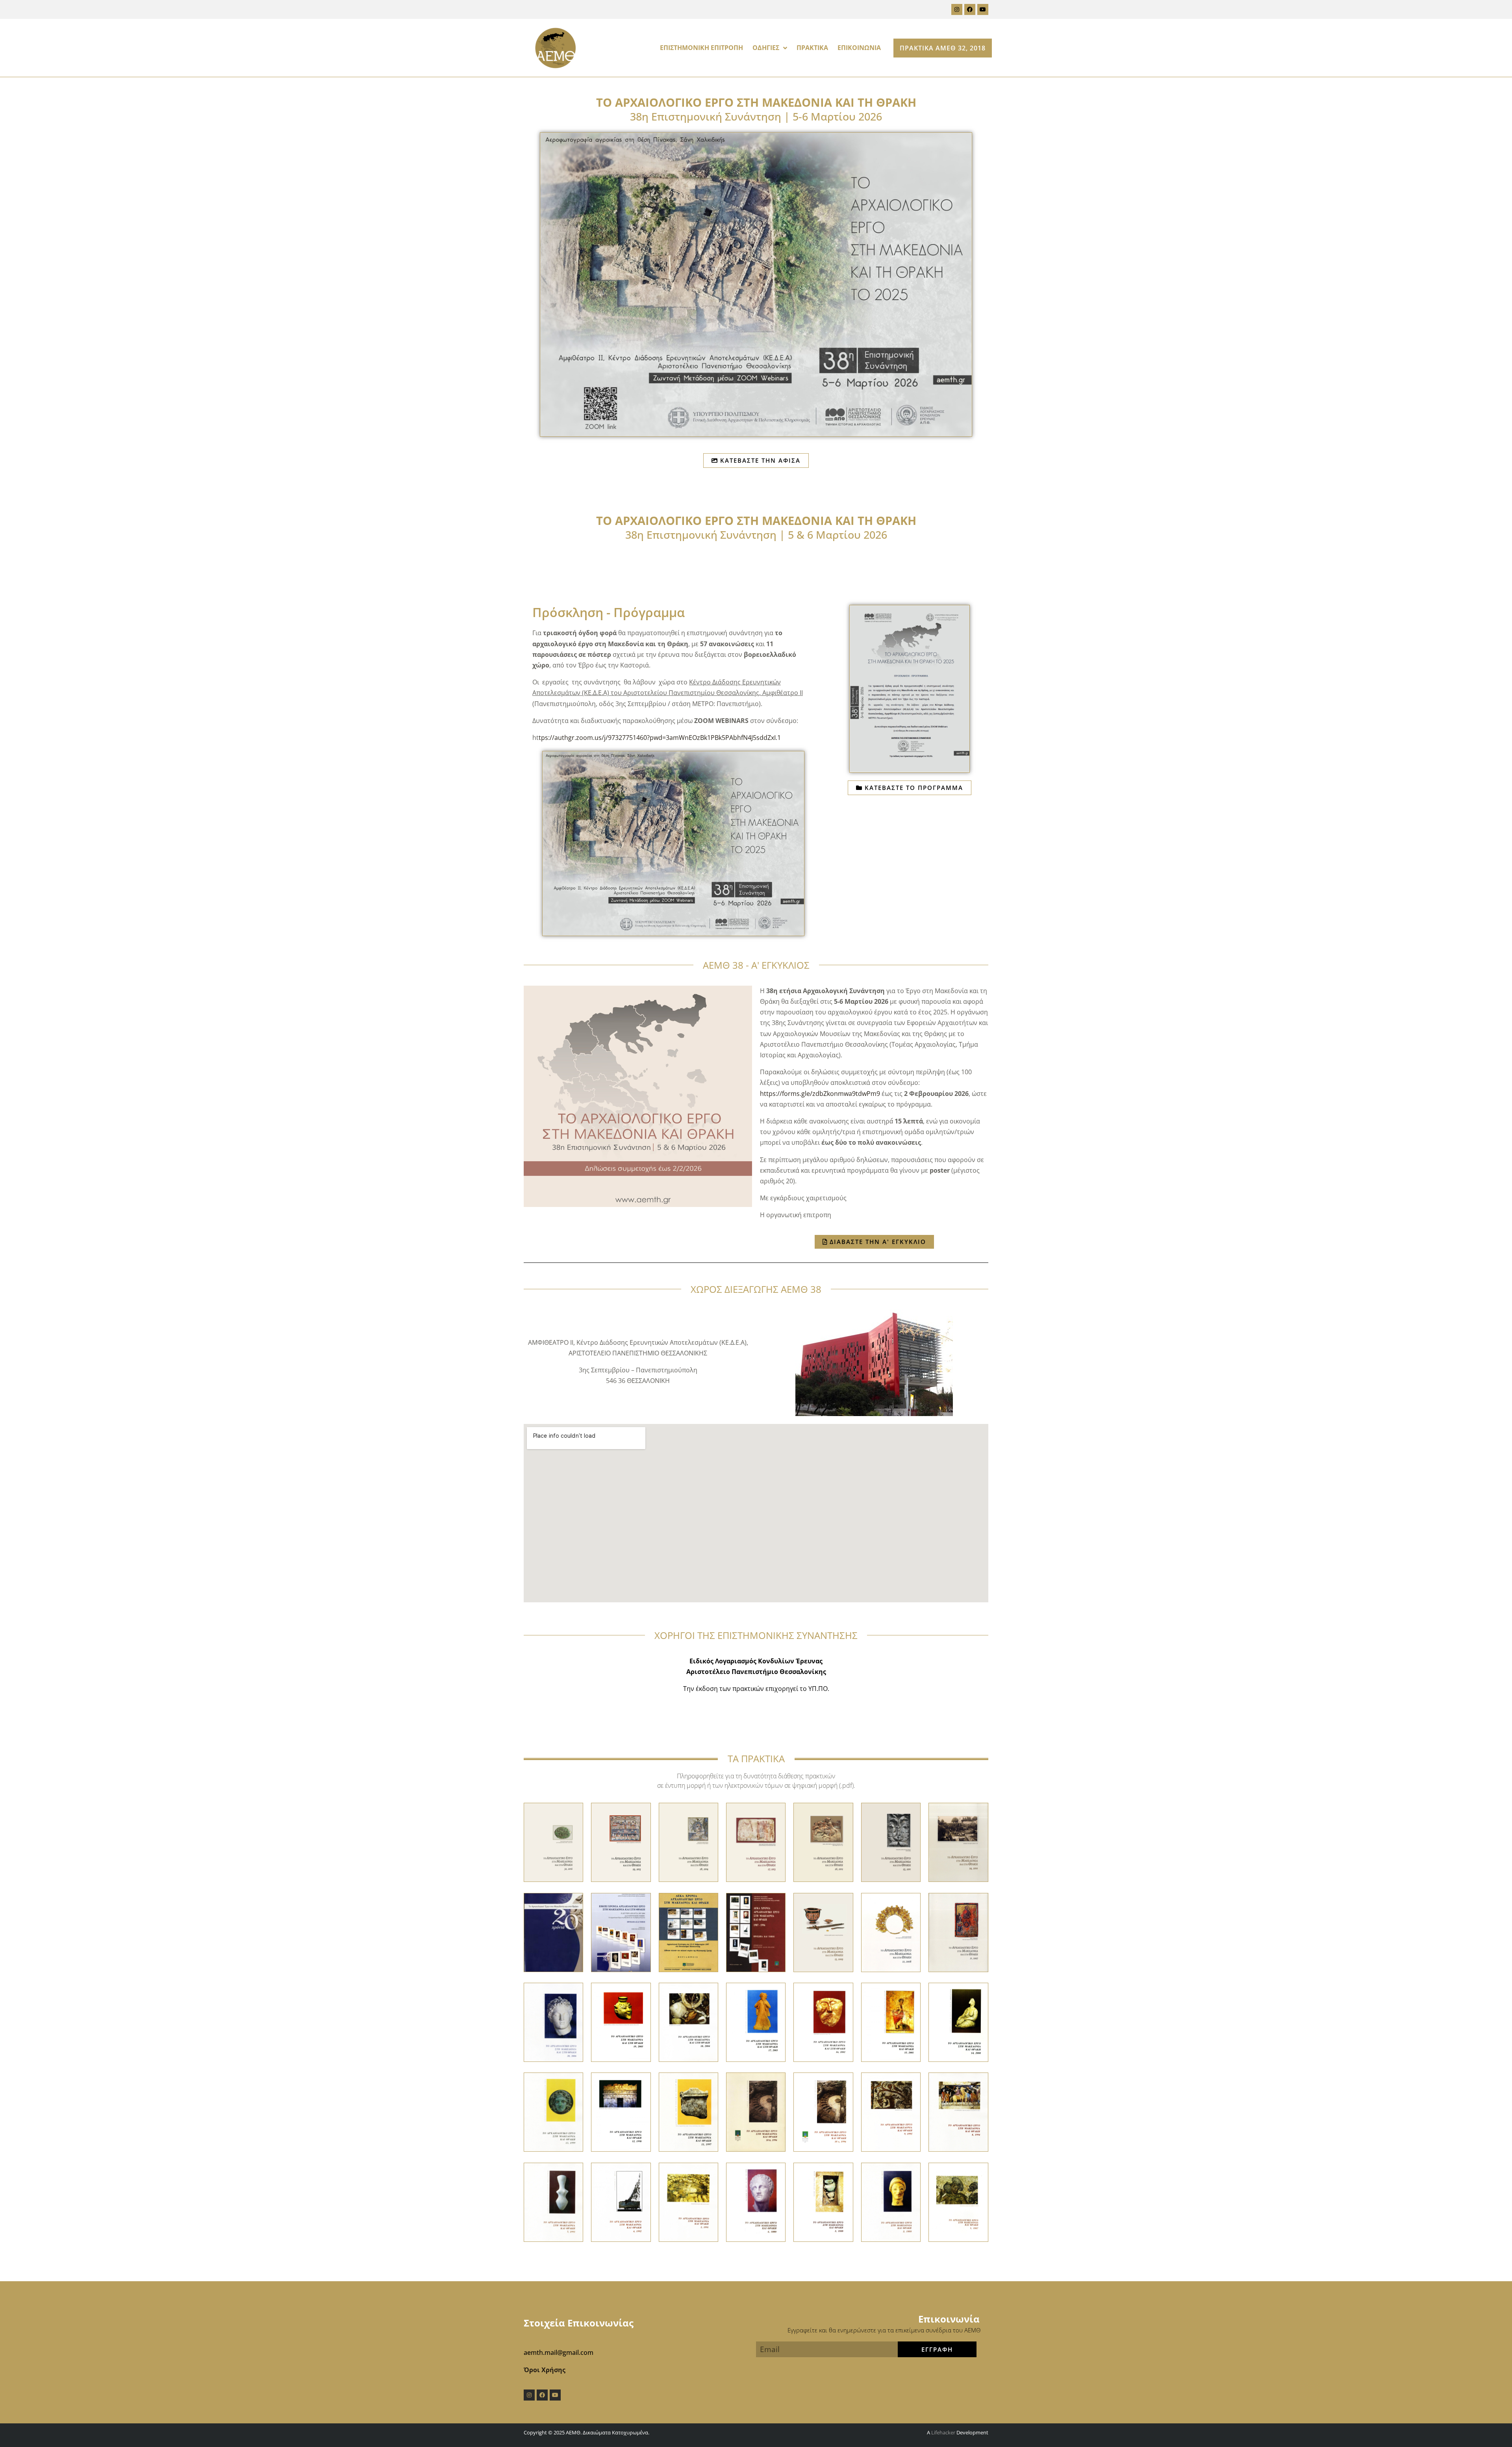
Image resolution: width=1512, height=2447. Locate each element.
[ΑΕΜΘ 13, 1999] (553, 2111)
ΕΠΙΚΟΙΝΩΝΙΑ (859, 48)
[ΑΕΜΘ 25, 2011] (891, 1842)
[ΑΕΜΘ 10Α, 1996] (823, 2111)
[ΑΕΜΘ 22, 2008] (891, 1932)
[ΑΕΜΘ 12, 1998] (621, 2111)
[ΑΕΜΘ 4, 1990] (756, 2201)
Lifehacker (943, 2432)
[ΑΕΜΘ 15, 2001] (891, 2022)
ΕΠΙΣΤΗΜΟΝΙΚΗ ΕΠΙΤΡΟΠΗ (701, 48)
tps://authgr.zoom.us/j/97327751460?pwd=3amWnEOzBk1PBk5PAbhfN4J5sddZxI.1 (660, 738)
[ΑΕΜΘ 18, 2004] (688, 2022)
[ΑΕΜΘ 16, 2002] (823, 2022)
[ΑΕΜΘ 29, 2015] (621, 1842)
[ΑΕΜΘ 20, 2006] (553, 2022)
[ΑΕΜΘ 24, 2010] (958, 1842)
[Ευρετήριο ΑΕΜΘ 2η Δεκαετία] (621, 1932)
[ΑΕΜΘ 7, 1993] (553, 2201)
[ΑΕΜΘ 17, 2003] (756, 2022)
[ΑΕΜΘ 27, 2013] (756, 1842)
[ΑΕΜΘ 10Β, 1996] (756, 2111)
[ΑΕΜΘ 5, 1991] (688, 2201)
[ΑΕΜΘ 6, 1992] (621, 2201)
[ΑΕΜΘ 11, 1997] (688, 2111)
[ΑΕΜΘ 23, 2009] (823, 1932)
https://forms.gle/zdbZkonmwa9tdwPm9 (820, 1094)
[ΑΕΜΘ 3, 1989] (823, 2201)
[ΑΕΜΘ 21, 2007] (958, 1932)
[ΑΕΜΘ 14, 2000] (958, 2022)
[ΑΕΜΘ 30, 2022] (553, 1842)
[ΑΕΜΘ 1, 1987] (958, 2201)
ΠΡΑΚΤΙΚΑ (812, 48)
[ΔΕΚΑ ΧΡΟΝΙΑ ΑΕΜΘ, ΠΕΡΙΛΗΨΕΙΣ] (688, 1932)
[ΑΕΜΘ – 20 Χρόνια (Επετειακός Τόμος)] (553, 1932)
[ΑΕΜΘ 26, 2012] (823, 1842)
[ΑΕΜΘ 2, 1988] (891, 2201)
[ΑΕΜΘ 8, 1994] (958, 2111)
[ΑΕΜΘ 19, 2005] (621, 2022)
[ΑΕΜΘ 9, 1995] (891, 2111)
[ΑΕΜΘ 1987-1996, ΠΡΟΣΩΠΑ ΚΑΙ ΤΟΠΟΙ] (756, 1932)
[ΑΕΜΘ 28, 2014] (688, 1842)
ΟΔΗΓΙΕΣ (766, 48)
